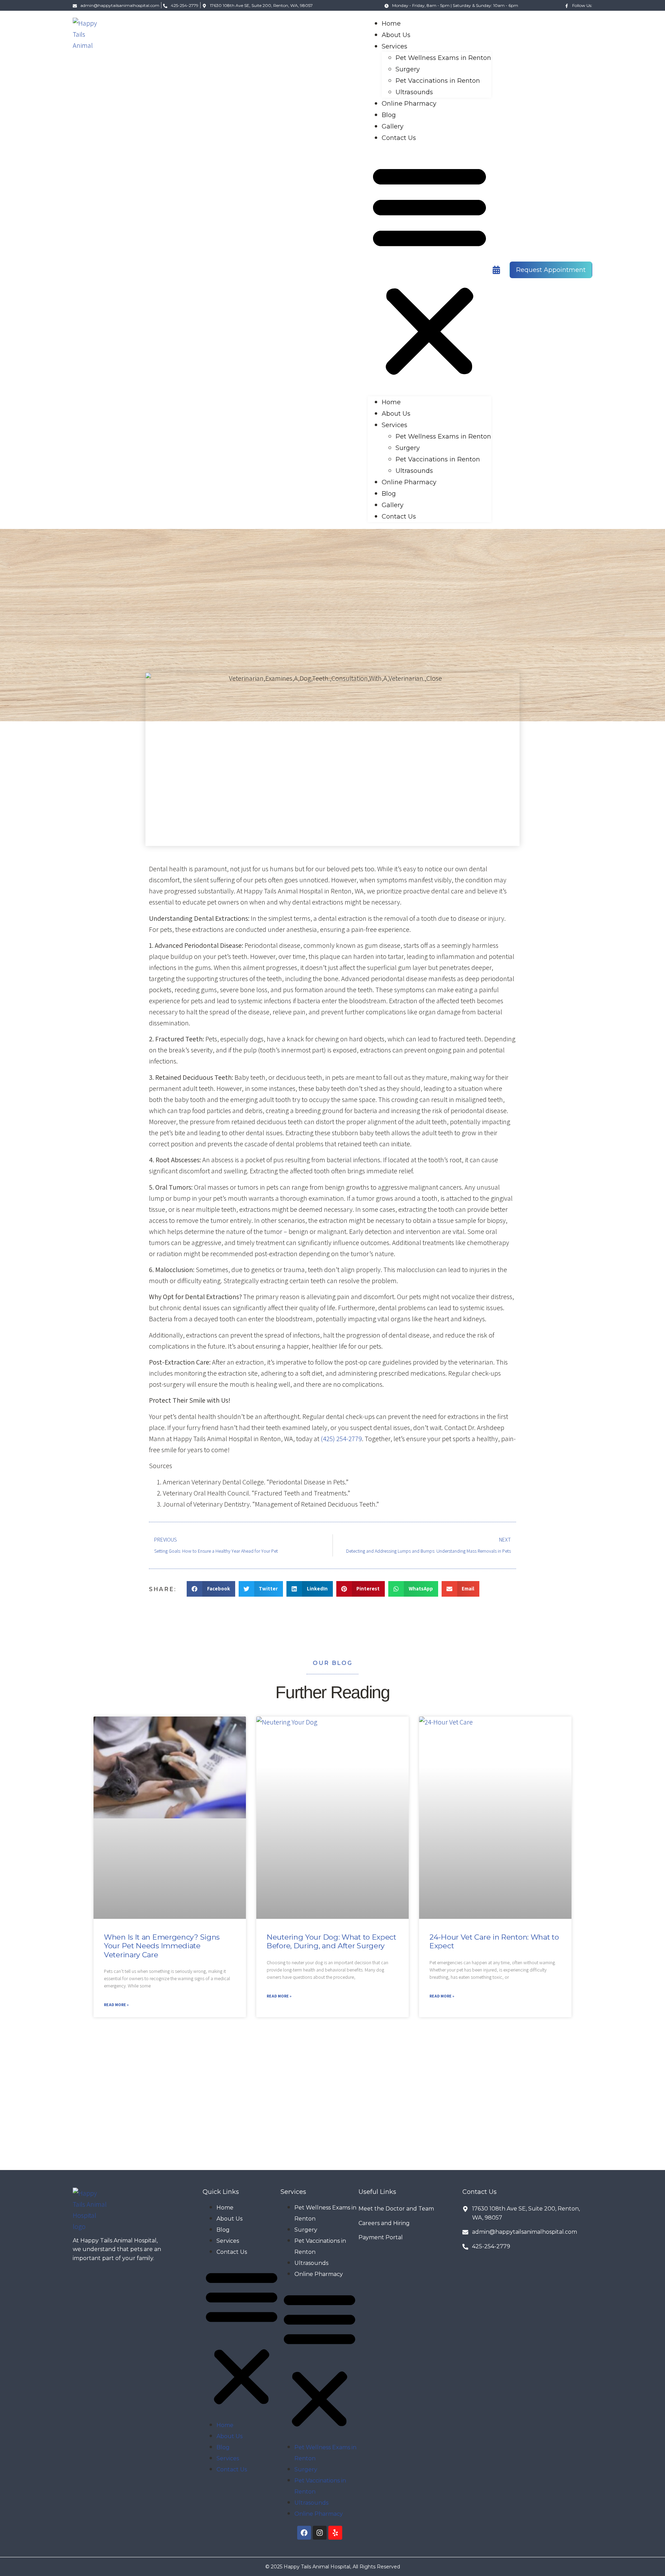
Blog (389, 115)
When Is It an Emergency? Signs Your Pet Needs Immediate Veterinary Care (162, 1946)
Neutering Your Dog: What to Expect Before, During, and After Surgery (331, 1941)
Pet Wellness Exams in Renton (443, 58)
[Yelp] (335, 2533)
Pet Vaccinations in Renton (438, 81)
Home (391, 24)
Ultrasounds (414, 92)
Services (394, 46)
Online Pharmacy (409, 104)
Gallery (393, 126)
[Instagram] (320, 2533)
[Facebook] (304, 2533)
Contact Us (399, 138)
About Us (396, 35)
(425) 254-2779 (341, 1439)
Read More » (116, 2005)
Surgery (408, 69)
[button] (429, 270)
